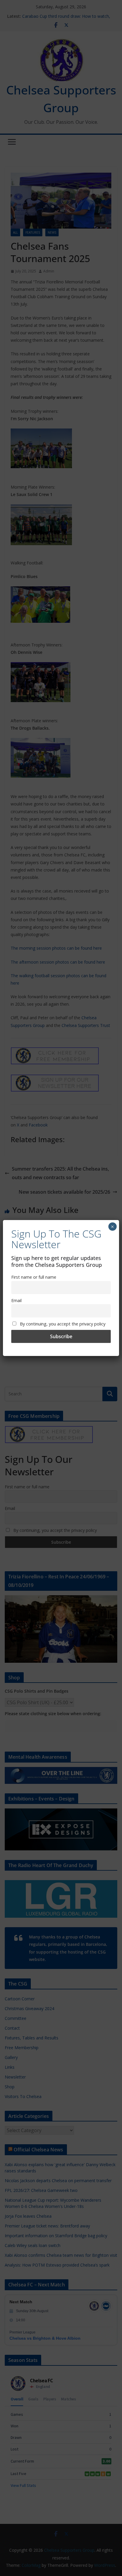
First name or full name (34, 1277)
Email (16, 1300)
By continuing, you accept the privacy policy (62, 1324)
